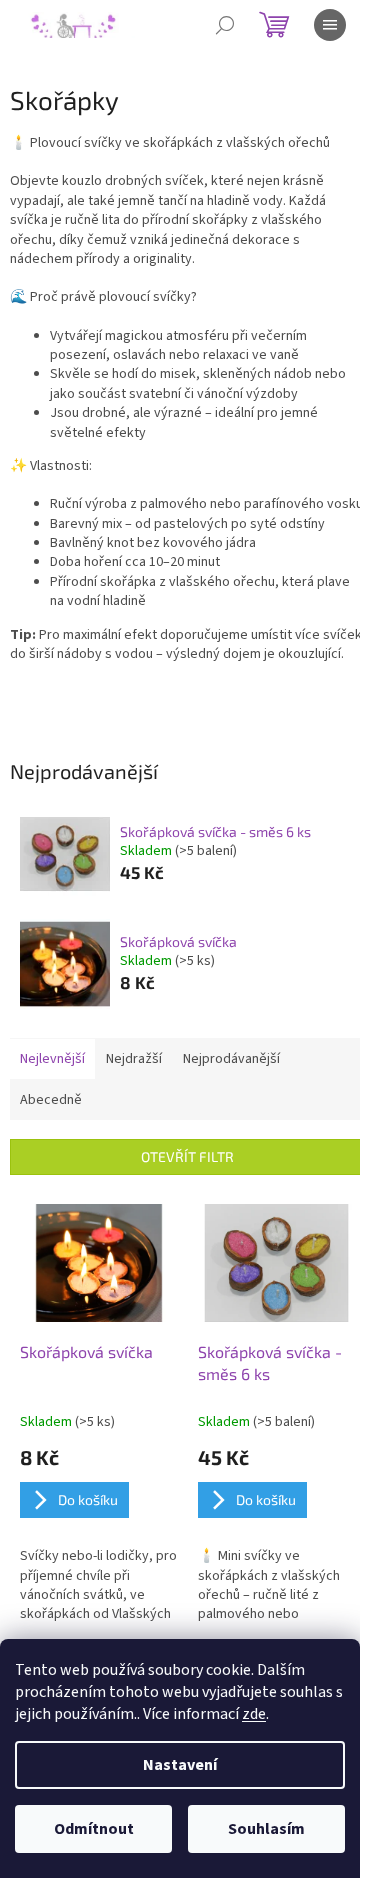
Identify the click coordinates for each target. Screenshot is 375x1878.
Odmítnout (94, 1829)
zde (254, 1714)
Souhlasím (266, 1829)
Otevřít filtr (187, 1156)
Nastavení (180, 1765)
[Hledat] (225, 25)
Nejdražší (134, 1059)
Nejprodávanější (231, 1059)
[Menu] (330, 25)
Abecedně (51, 1100)
